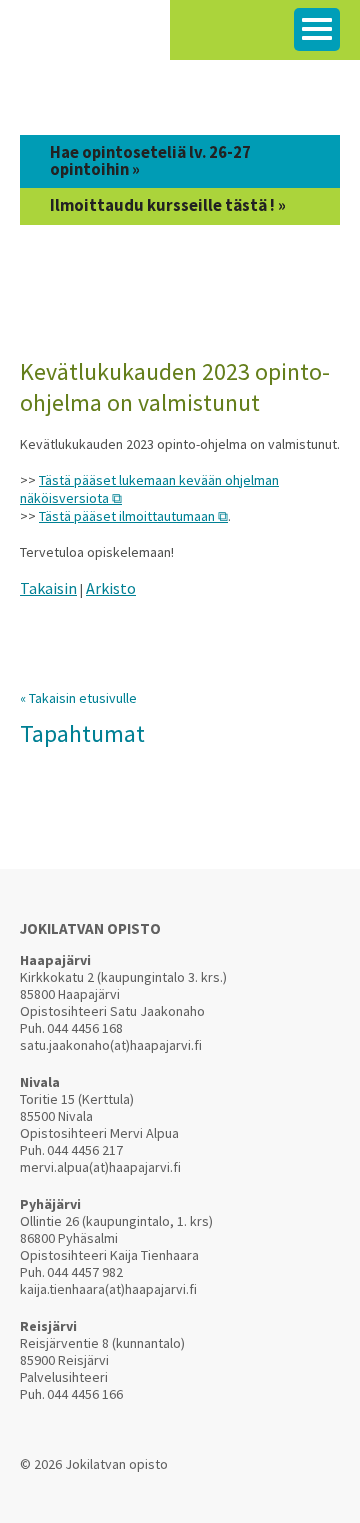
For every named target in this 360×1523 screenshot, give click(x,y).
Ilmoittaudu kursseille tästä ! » (168, 205)
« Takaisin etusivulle (78, 698)
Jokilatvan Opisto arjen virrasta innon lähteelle (85, 39)
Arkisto (111, 588)
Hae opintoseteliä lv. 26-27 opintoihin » (150, 161)
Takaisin (48, 588)
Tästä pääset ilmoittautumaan (127, 516)
